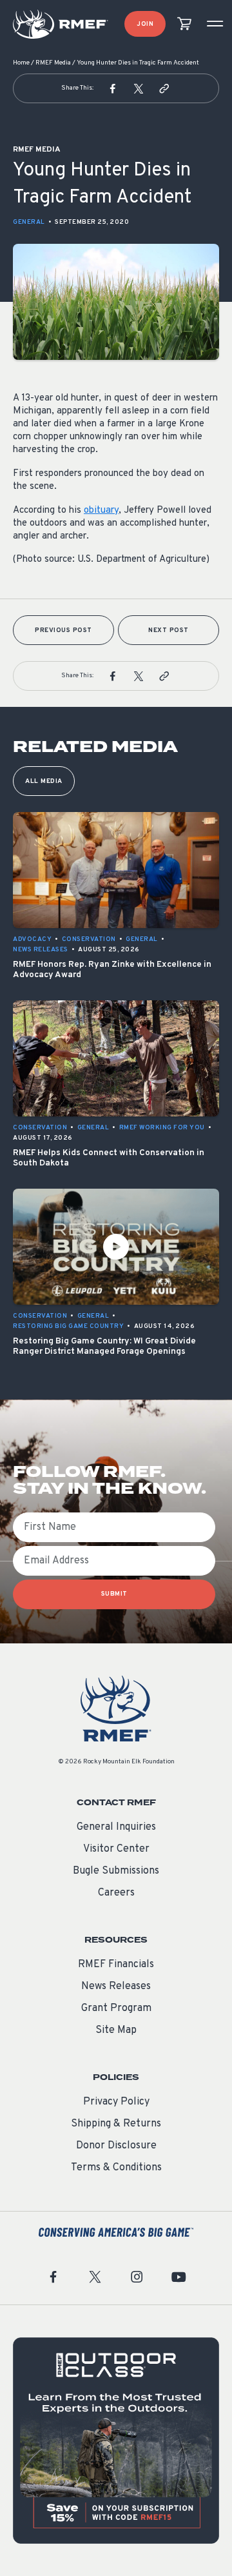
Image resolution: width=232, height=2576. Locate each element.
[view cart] (184, 24)
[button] (113, 88)
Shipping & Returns (116, 2124)
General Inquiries (116, 1827)
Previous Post (63, 630)
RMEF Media (53, 63)
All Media (44, 781)
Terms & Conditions (116, 2168)
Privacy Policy (116, 2102)
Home (21, 63)
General (29, 222)
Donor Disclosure (116, 2146)
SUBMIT (114, 1594)
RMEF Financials (116, 1965)
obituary (101, 510)
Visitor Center (116, 1849)
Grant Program (116, 2008)
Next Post (169, 630)
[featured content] (116, 2441)
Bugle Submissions (116, 1871)
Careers (116, 1893)
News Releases (116, 1986)
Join (145, 24)
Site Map (116, 2030)
